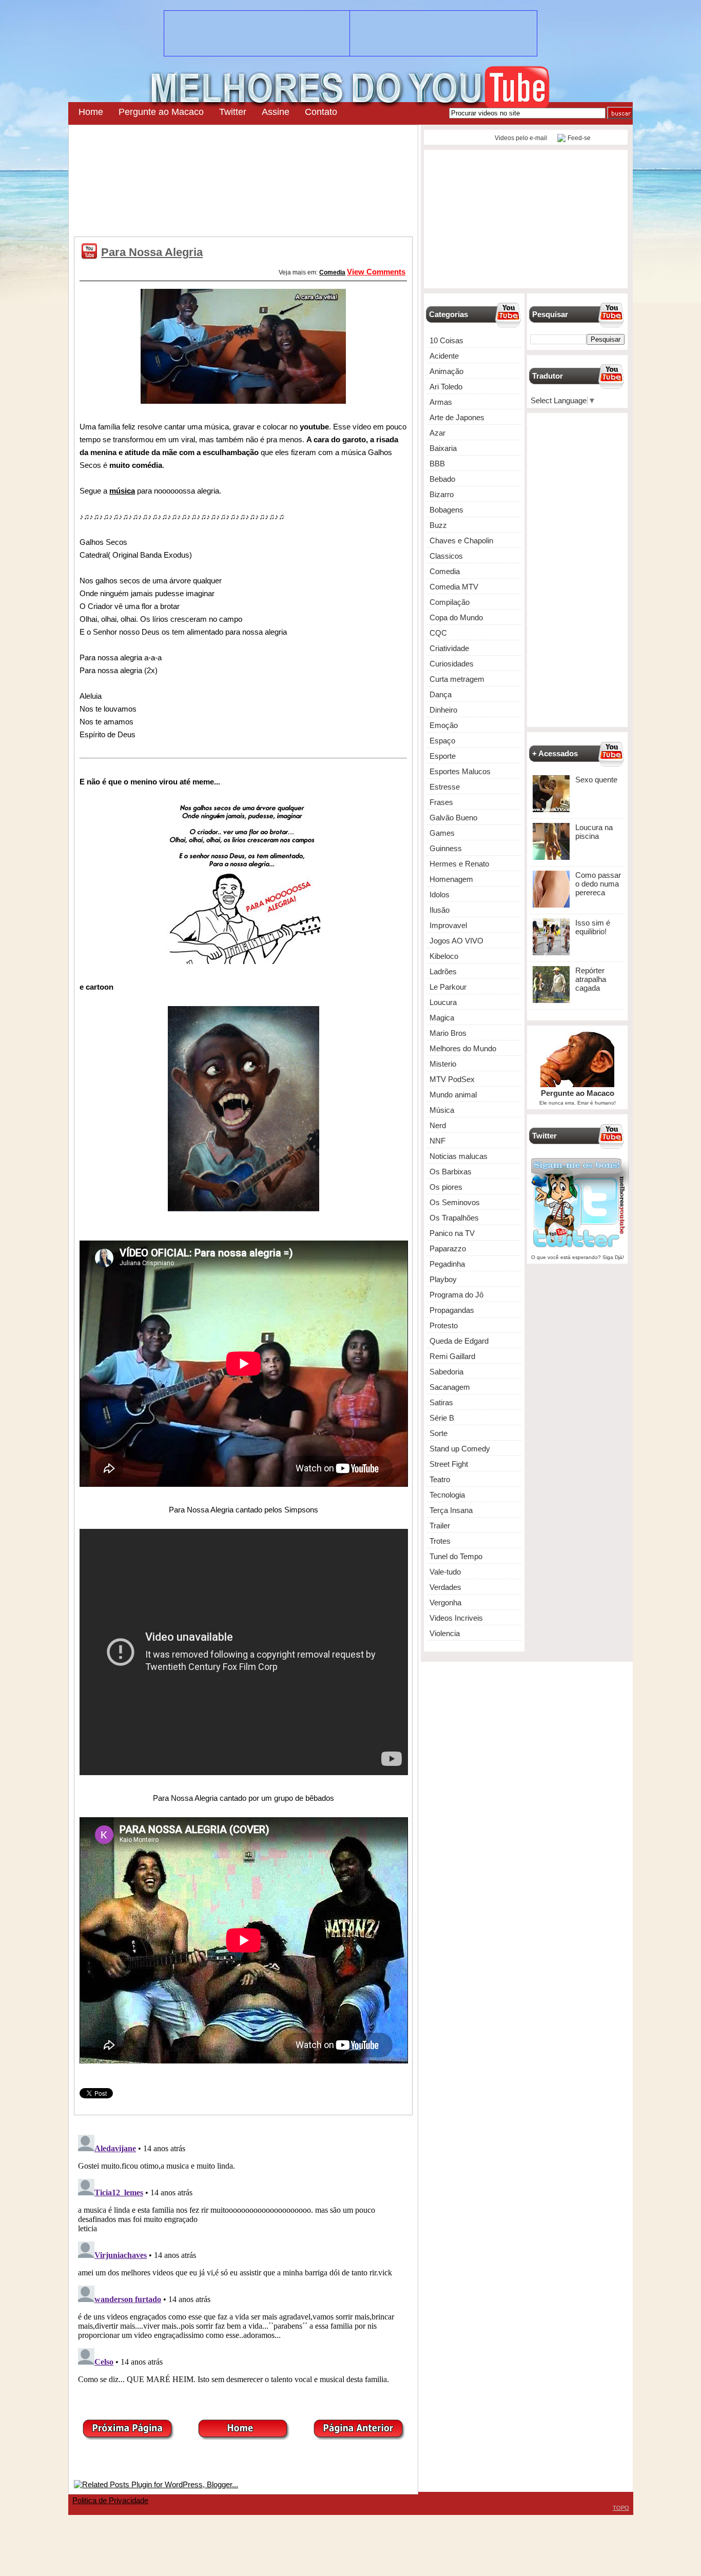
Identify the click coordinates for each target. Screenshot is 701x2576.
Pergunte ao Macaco (161, 112)
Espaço (442, 741)
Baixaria (443, 448)
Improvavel (448, 925)
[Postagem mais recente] (128, 2437)
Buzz (438, 525)
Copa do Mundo (456, 617)
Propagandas (452, 1310)
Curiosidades (452, 664)
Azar (437, 433)
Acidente (444, 356)
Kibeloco (444, 956)
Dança (441, 694)
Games (442, 833)
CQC (438, 633)
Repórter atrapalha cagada (591, 979)
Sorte (439, 1433)
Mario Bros (448, 1033)
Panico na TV (452, 1233)
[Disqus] (243, 2259)
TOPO (621, 2508)
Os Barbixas (451, 1172)
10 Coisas (446, 340)
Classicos (446, 556)
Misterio (443, 1064)
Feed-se (579, 138)
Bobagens (446, 510)
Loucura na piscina (594, 832)
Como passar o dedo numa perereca (598, 884)
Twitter (233, 112)
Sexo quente (596, 780)
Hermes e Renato (459, 864)
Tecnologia (447, 1495)
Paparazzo (448, 1248)
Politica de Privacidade (110, 2500)
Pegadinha (447, 1264)
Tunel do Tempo (456, 1556)
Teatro (440, 1479)
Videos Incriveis (456, 1618)
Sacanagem (450, 1387)
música (122, 491)
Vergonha (445, 1602)
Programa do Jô (456, 1295)
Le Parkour (448, 987)
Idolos (440, 894)
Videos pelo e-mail (520, 138)
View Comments (376, 272)
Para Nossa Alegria (152, 252)
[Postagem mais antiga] (359, 2437)
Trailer (440, 1526)
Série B (442, 1418)
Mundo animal (453, 1095)
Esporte (443, 756)
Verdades (445, 1587)
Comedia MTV (454, 587)
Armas (441, 402)
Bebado (442, 479)
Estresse (445, 787)
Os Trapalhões (454, 1218)
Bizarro (442, 494)
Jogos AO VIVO (456, 941)
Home (91, 112)
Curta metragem (457, 679)
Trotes (440, 1541)
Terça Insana (451, 1510)
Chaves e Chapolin (461, 540)
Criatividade (449, 648)
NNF (437, 1141)
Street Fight (449, 1464)
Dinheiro (443, 710)
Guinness (446, 848)
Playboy (443, 1279)
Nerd (438, 1125)
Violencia (445, 1633)
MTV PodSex (452, 1079)
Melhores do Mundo (463, 1048)
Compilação (450, 602)
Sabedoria (446, 1372)
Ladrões (443, 971)
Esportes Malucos (460, 771)
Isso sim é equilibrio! (593, 927)
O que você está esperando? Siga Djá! (578, 1257)
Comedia (332, 272)
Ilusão (440, 910)
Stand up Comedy (460, 1449)
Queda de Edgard (459, 1341)
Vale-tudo (445, 1572)
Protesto (444, 1325)
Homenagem (451, 879)
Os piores (446, 1187)
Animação (446, 371)
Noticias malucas (459, 1156)
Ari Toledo (446, 387)
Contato (321, 112)
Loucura (443, 1002)
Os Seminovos (455, 1202)
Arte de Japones (457, 417)
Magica (442, 1018)
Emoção (444, 725)
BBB (437, 464)
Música (442, 1110)
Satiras (441, 1402)
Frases (441, 802)
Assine (276, 112)
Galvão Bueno (453, 818)
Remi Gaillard (452, 1356)
